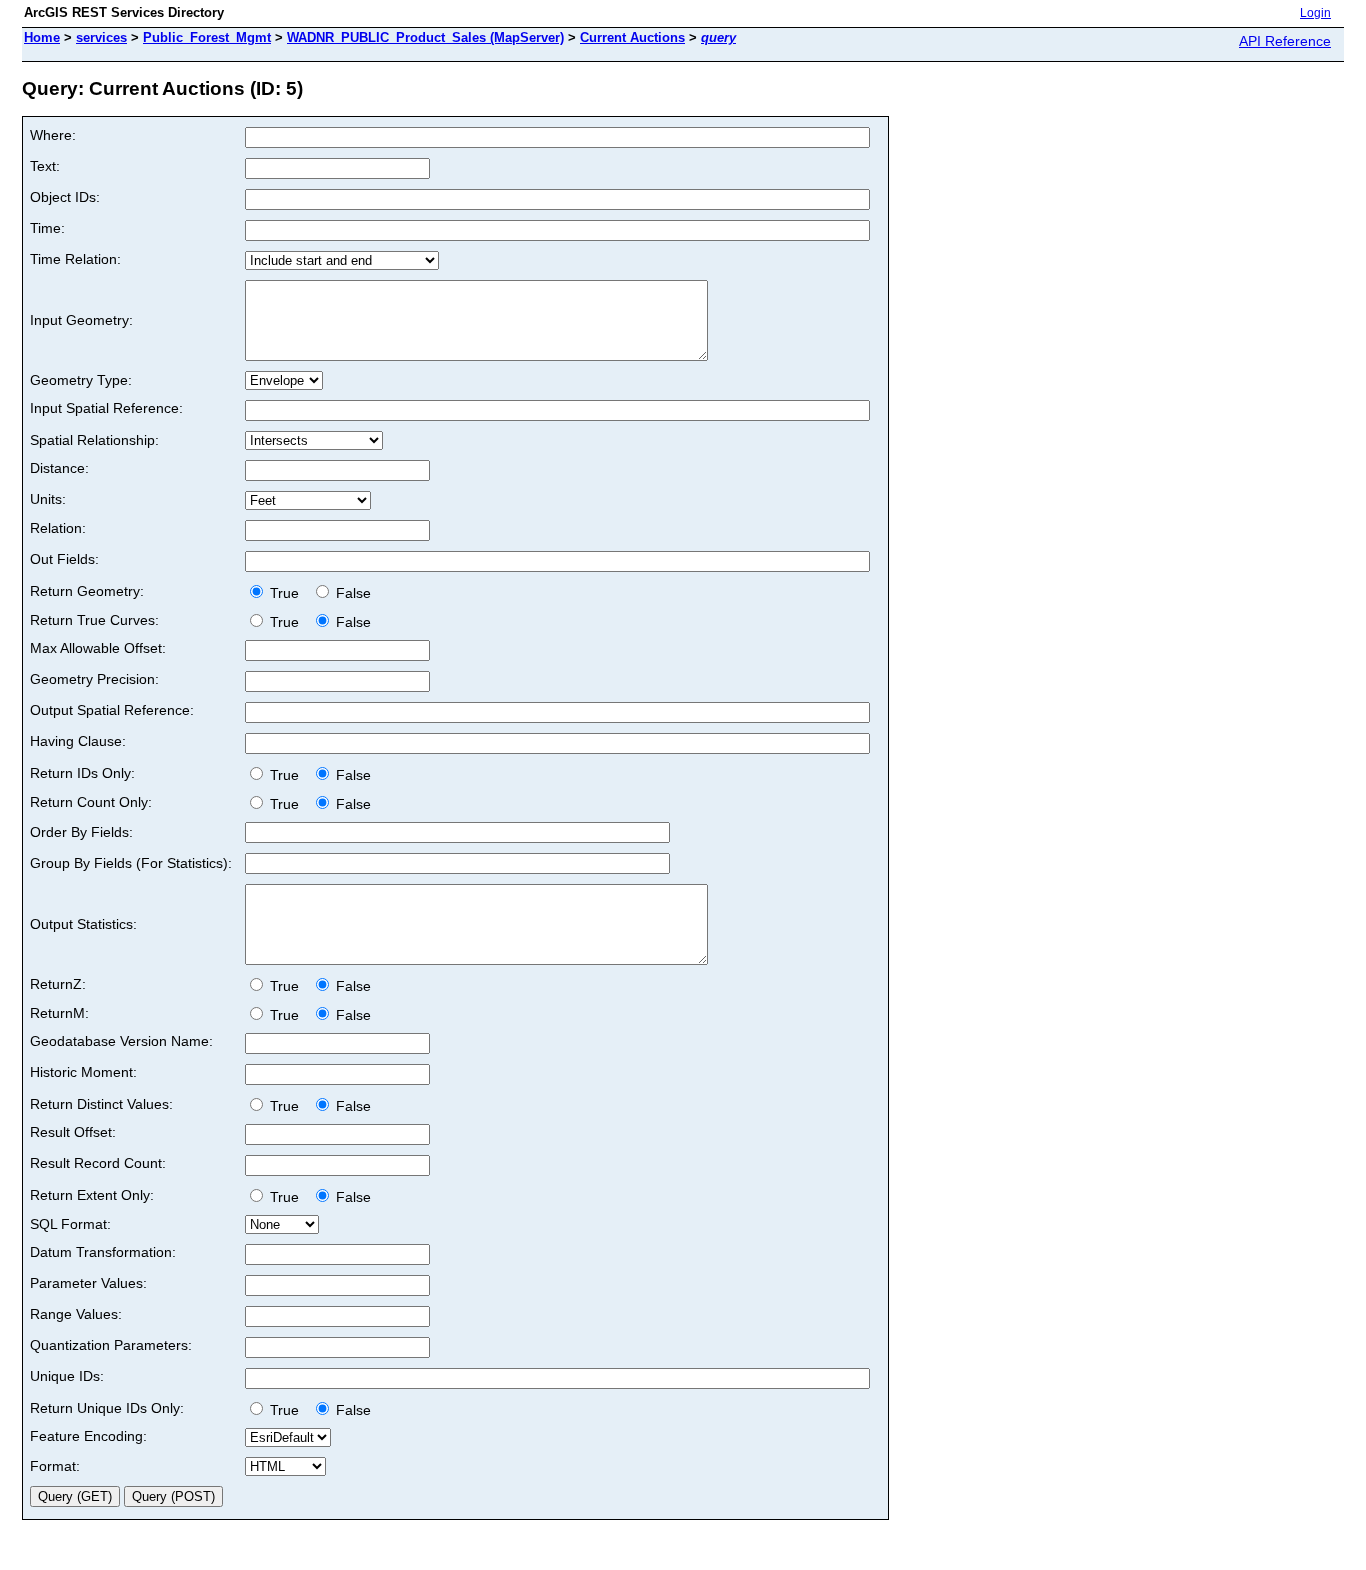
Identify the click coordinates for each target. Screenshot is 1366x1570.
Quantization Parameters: (111, 1345)
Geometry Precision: (94, 679)
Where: (53, 135)
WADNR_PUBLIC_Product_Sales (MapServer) (425, 37)
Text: (45, 166)
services (101, 37)
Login (1315, 13)
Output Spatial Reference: (112, 710)
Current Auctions (632, 37)
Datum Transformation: (103, 1252)
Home (42, 37)
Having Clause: (78, 741)
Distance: (59, 468)
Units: (48, 499)
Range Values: (76, 1314)
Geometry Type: (81, 380)
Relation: (58, 528)
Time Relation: (75, 259)
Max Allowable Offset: (98, 648)
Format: (55, 1466)
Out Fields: (64, 559)
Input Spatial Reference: (106, 408)
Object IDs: (65, 197)
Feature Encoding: (88, 1436)
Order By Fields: (81, 832)
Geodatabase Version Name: (121, 1041)
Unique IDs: (67, 1376)
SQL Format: (70, 1224)
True (286, 593)
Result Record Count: (98, 1163)
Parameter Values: (88, 1283)
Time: (47, 228)
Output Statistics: (83, 924)
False (351, 593)
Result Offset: (73, 1132)
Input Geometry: (81, 320)
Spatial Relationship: (94, 440)
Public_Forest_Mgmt (207, 37)
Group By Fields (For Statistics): (131, 863)
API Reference (1285, 41)
